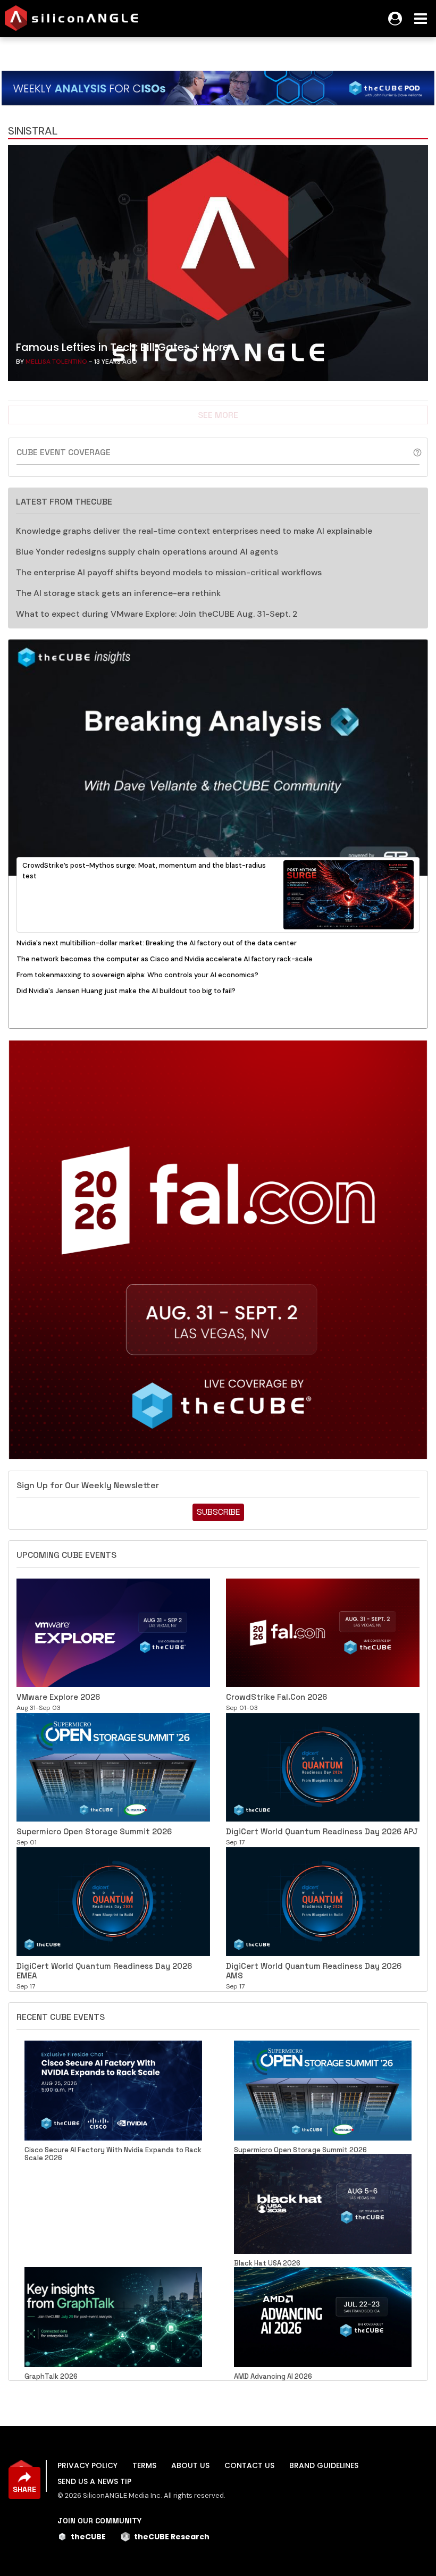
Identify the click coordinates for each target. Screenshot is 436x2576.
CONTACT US (249, 2465)
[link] (218, 266)
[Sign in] (395, 19)
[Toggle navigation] (421, 19)
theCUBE (88, 2537)
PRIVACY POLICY (87, 2465)
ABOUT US (190, 2465)
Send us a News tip (94, 2481)
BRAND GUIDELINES (324, 2465)
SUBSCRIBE (218, 1512)
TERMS (144, 2465)
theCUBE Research (172, 2537)
